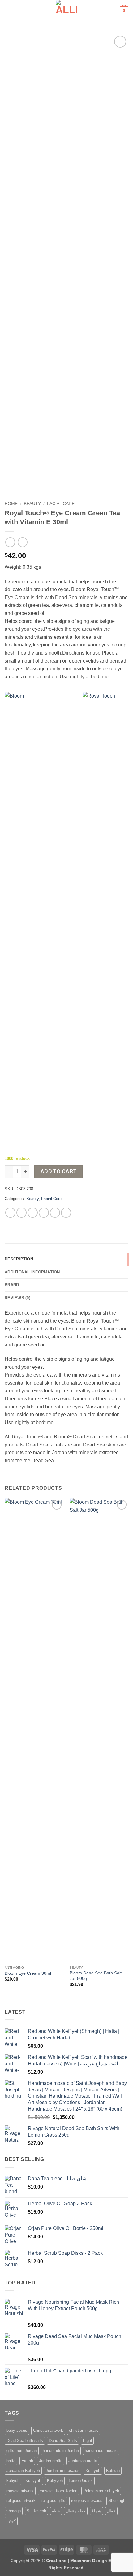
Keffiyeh (93, 2471)
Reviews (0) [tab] (17, 1298)
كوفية (11, 2521)
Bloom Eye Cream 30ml (28, 1973)
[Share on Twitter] (33, 1213)
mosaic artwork (20, 2491)
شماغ (96, 2511)
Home (11, 504)
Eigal (87, 2441)
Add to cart (59, 1171)
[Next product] (10, 542)
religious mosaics (87, 2501)
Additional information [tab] (32, 1272)
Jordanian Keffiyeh (23, 2471)
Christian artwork (48, 2430)
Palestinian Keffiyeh (101, 2491)
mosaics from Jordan (58, 2491)
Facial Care (61, 504)
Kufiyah (113, 2471)
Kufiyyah (33, 2481)
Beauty (32, 504)
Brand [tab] (12, 1285)
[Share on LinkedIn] (66, 1213)
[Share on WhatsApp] (10, 1213)
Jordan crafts (51, 2461)
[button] (8, 11)
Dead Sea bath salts (25, 2441)
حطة (56, 2511)
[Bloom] (43, 924)
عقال (111, 2511)
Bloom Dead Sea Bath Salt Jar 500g (96, 1976)
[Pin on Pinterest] (55, 1213)
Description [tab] (19, 1259)
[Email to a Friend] (44, 1213)
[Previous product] (22, 542)
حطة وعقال (76, 2511)
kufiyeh (13, 2481)
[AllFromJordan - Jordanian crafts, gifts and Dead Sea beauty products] (67, 11)
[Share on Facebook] (21, 1213)
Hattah (27, 2461)
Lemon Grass (81, 2481)
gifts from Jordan (22, 2451)
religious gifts (53, 2501)
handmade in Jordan (61, 2451)
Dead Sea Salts (63, 2441)
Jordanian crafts (83, 2461)
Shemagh (117, 2501)
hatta (11, 2461)
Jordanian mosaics (63, 2471)
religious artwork (21, 2501)
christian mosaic (84, 2430)
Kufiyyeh (55, 2481)
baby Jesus (17, 2430)
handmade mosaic (101, 2451)
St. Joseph (36, 2511)
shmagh (14, 2511)
